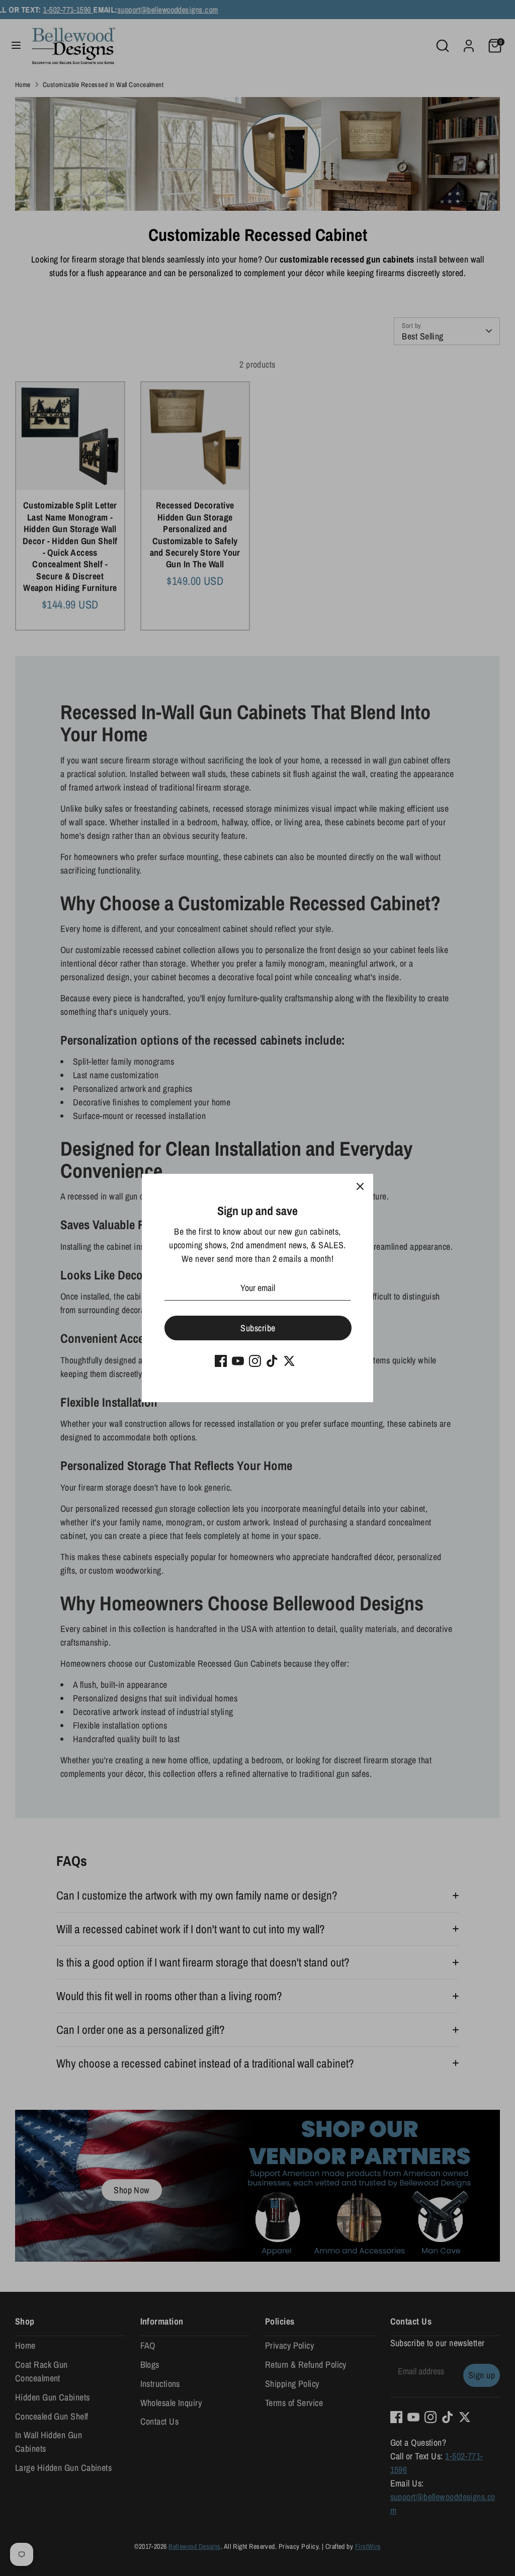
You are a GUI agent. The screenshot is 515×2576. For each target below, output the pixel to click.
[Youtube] (238, 1361)
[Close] (360, 1187)
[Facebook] (221, 1361)
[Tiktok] (272, 1361)
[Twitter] (289, 1361)
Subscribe (258, 1328)
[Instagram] (255, 1361)
